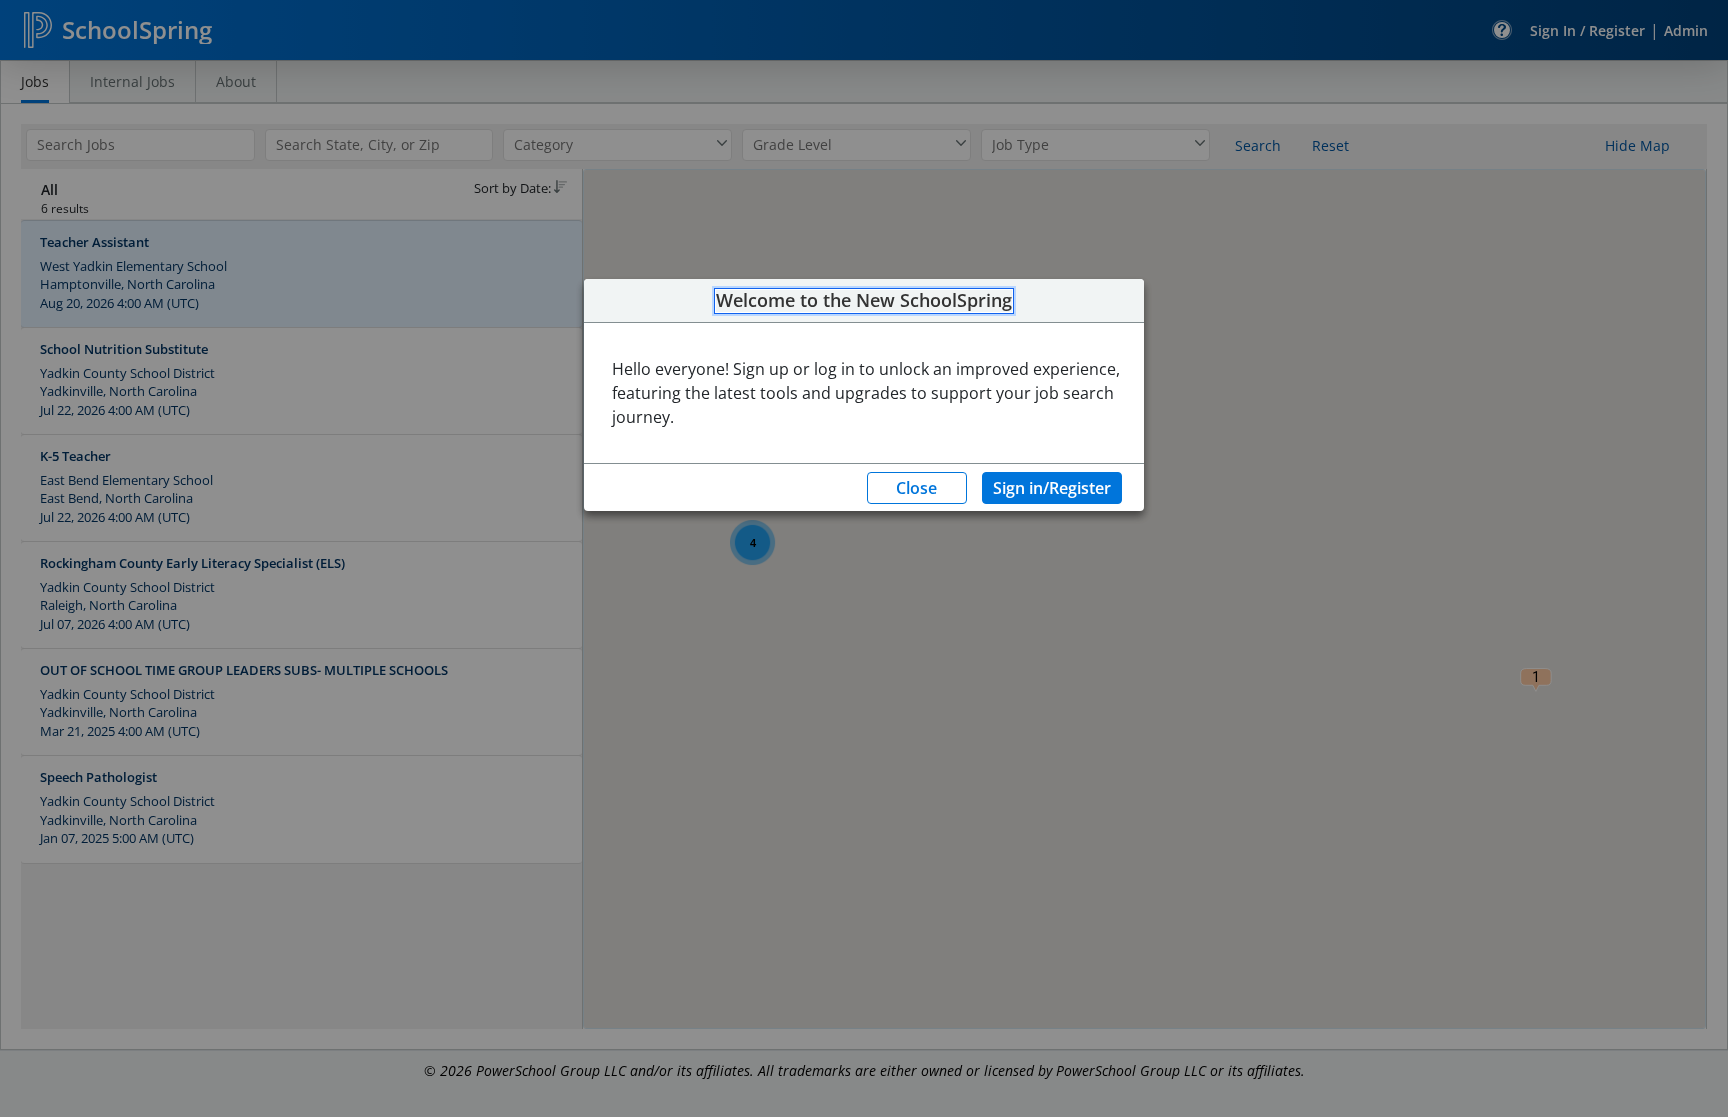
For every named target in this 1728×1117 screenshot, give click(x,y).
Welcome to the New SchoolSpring (864, 301)
